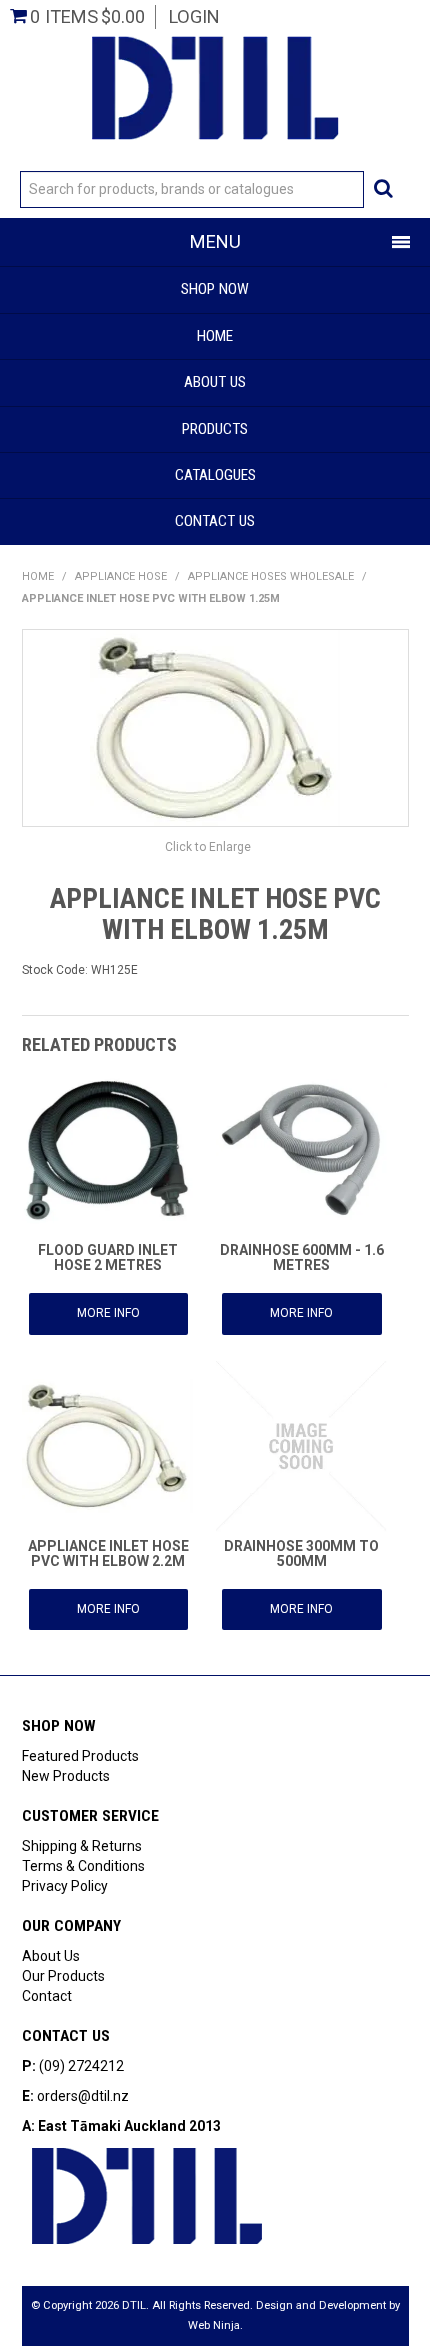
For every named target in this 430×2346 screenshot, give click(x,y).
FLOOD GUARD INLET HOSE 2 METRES (108, 1257)
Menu (215, 241)
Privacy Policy (65, 1886)
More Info (108, 1313)
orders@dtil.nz (83, 2096)
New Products (66, 1776)
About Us (215, 382)
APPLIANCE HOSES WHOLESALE (271, 576)
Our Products (63, 1976)
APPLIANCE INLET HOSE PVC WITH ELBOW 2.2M (108, 1553)
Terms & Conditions (83, 1866)
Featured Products (80, 1756)
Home (215, 336)
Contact (47, 1996)
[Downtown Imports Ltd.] (215, 86)
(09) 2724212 (81, 2066)
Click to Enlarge (208, 847)
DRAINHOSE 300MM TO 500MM (301, 1553)
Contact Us (215, 521)
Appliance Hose (121, 576)
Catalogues (215, 475)
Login (194, 16)
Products (215, 429)
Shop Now (215, 289)
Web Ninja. (215, 2325)
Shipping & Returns (82, 1846)
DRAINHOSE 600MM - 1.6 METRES (302, 1257)
